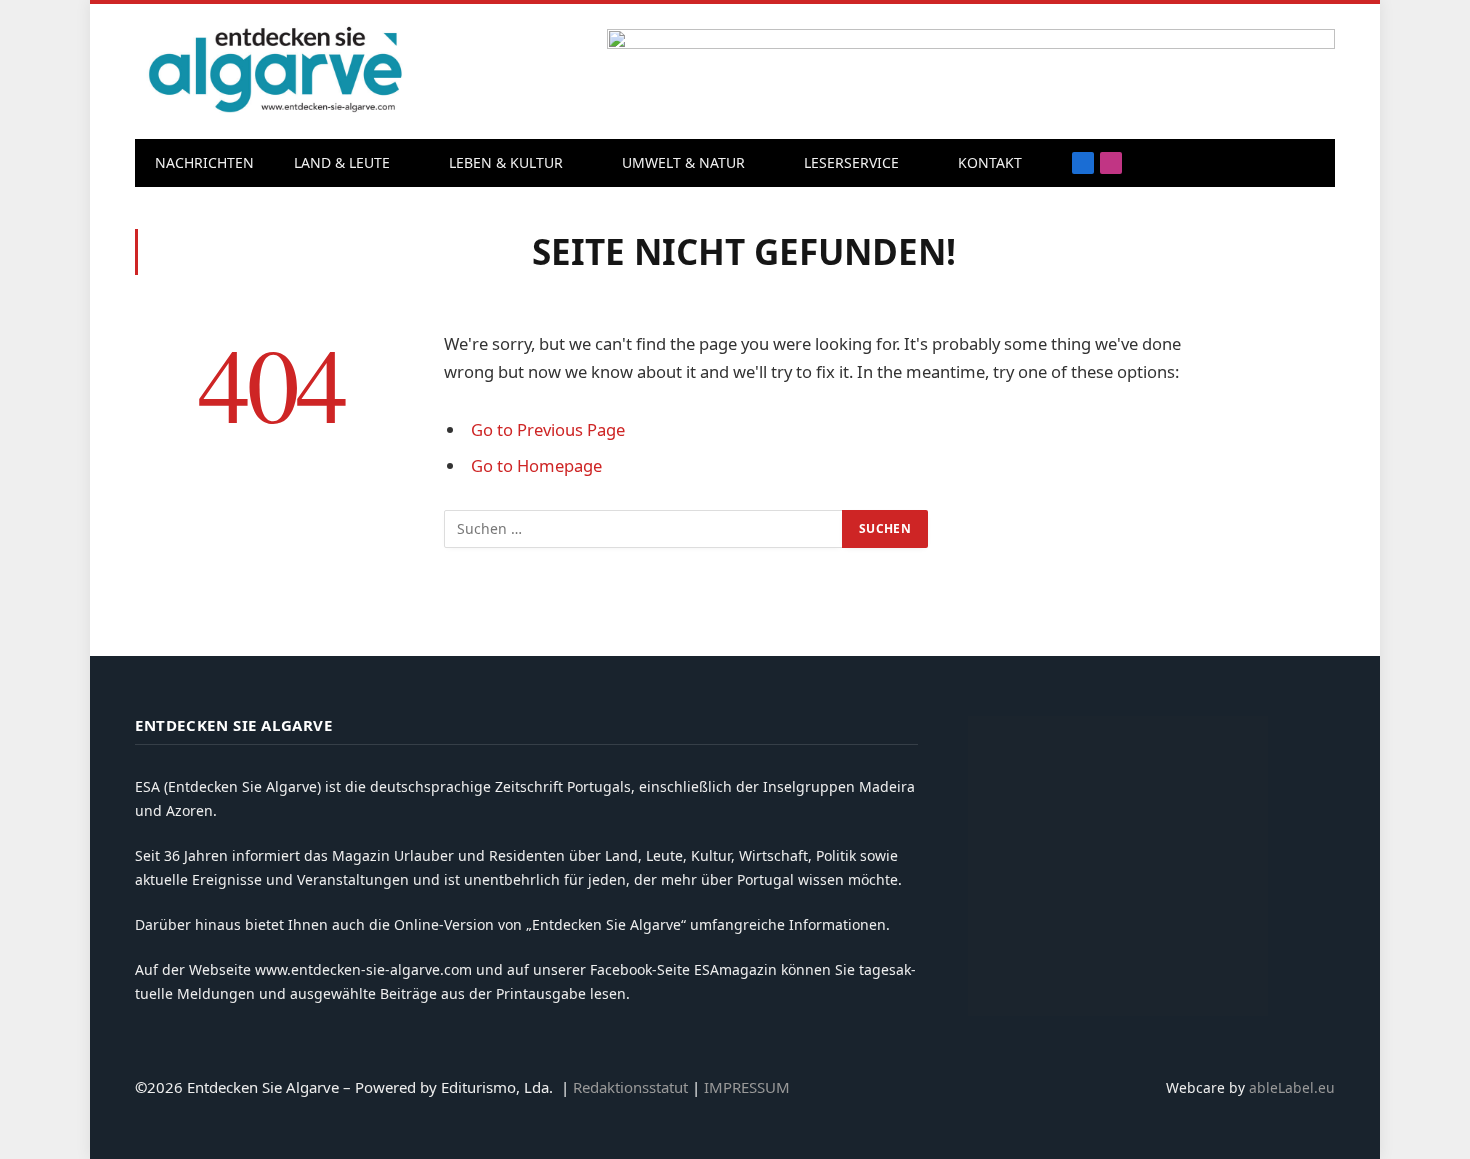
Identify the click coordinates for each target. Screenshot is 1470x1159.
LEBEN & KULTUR (506, 162)
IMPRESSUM (747, 1087)
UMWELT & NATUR (683, 162)
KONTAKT (990, 162)
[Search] (1279, 163)
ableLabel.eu (1292, 1087)
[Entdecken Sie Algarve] (274, 71)
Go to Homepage (536, 465)
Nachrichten (204, 162)
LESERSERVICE (851, 162)
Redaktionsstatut (630, 1087)
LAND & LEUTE (342, 162)
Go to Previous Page (548, 429)
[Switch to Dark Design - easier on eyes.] (1310, 163)
